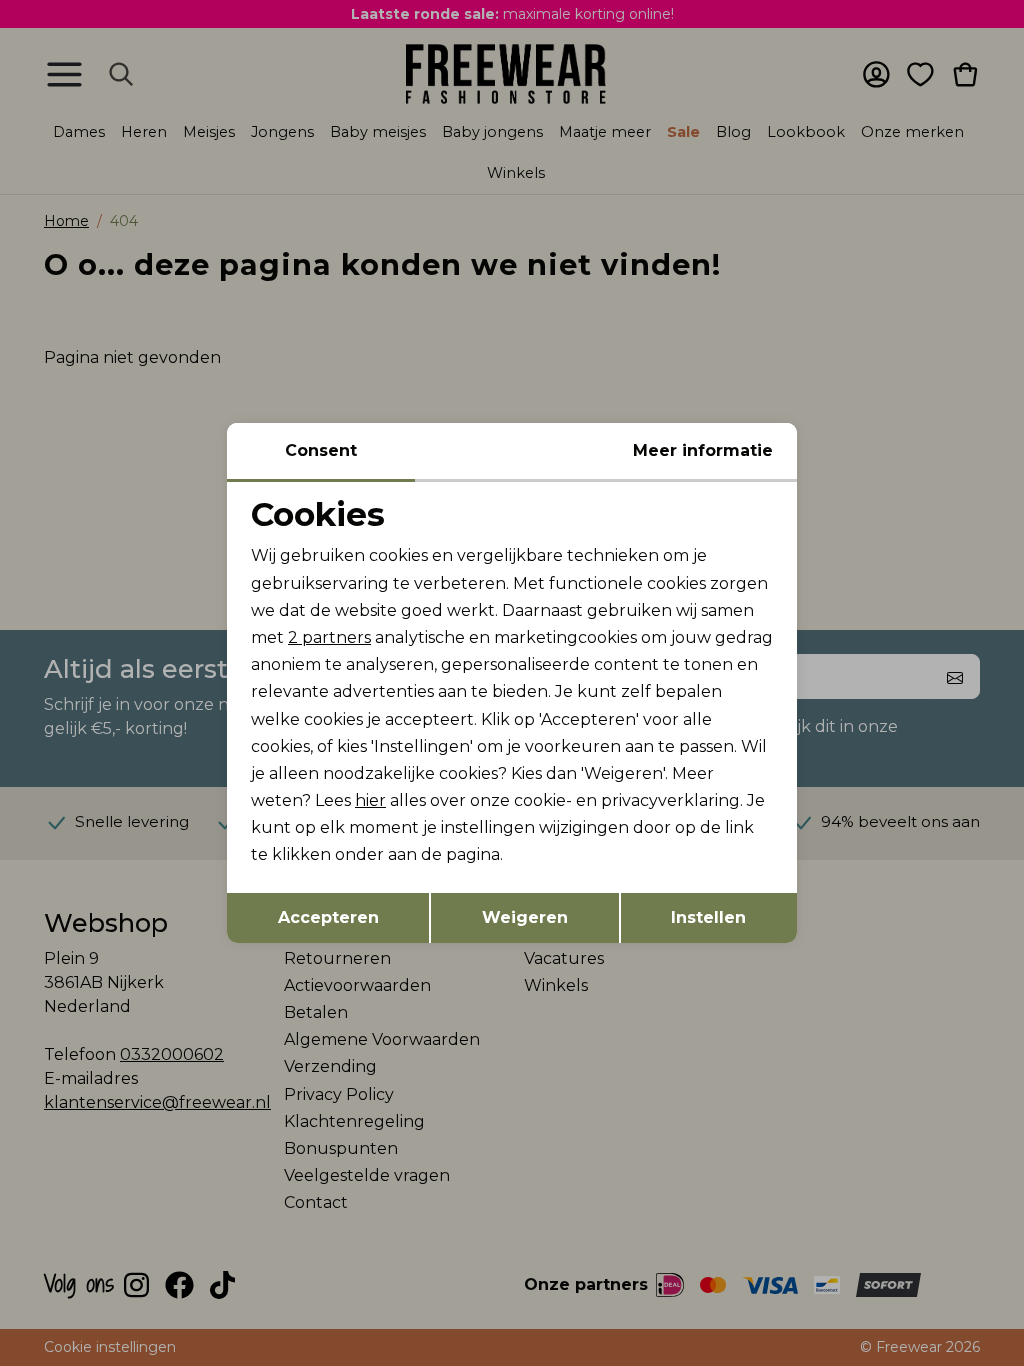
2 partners (329, 637)
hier (370, 800)
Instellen (708, 917)
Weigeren (525, 917)
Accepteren (328, 917)
